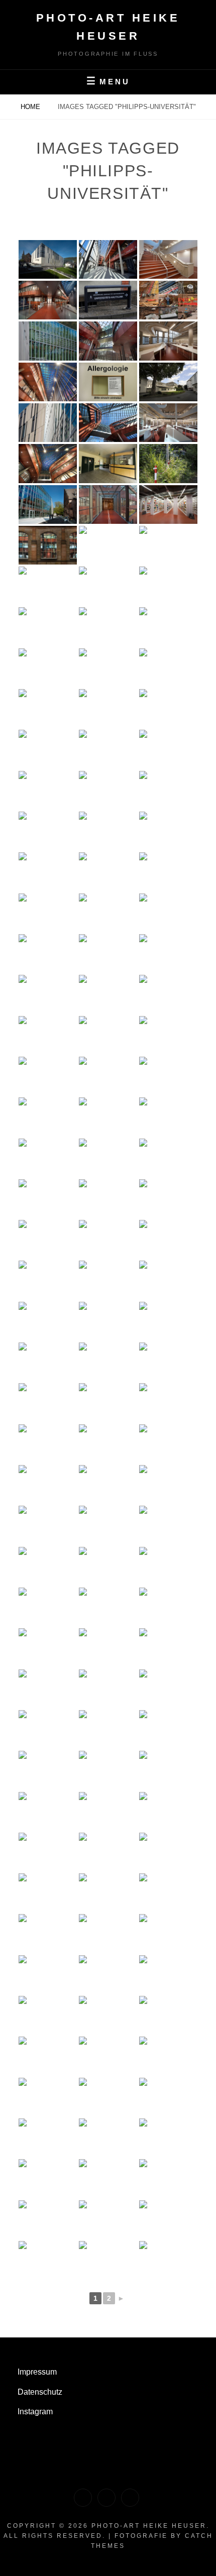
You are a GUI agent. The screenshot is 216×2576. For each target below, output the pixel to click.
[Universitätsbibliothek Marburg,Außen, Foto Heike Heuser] (48, 259)
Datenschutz (40, 2392)
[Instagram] (130, 2498)
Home (31, 107)
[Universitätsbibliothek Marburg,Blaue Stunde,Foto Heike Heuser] (48, 300)
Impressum (37, 2372)
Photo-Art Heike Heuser (149, 2526)
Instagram (35, 2412)
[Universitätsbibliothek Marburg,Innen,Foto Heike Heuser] (168, 259)
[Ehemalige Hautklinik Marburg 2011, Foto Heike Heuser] (108, 300)
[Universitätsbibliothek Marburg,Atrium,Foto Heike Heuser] (108, 259)
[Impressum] (83, 2498)
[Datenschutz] (106, 2498)
